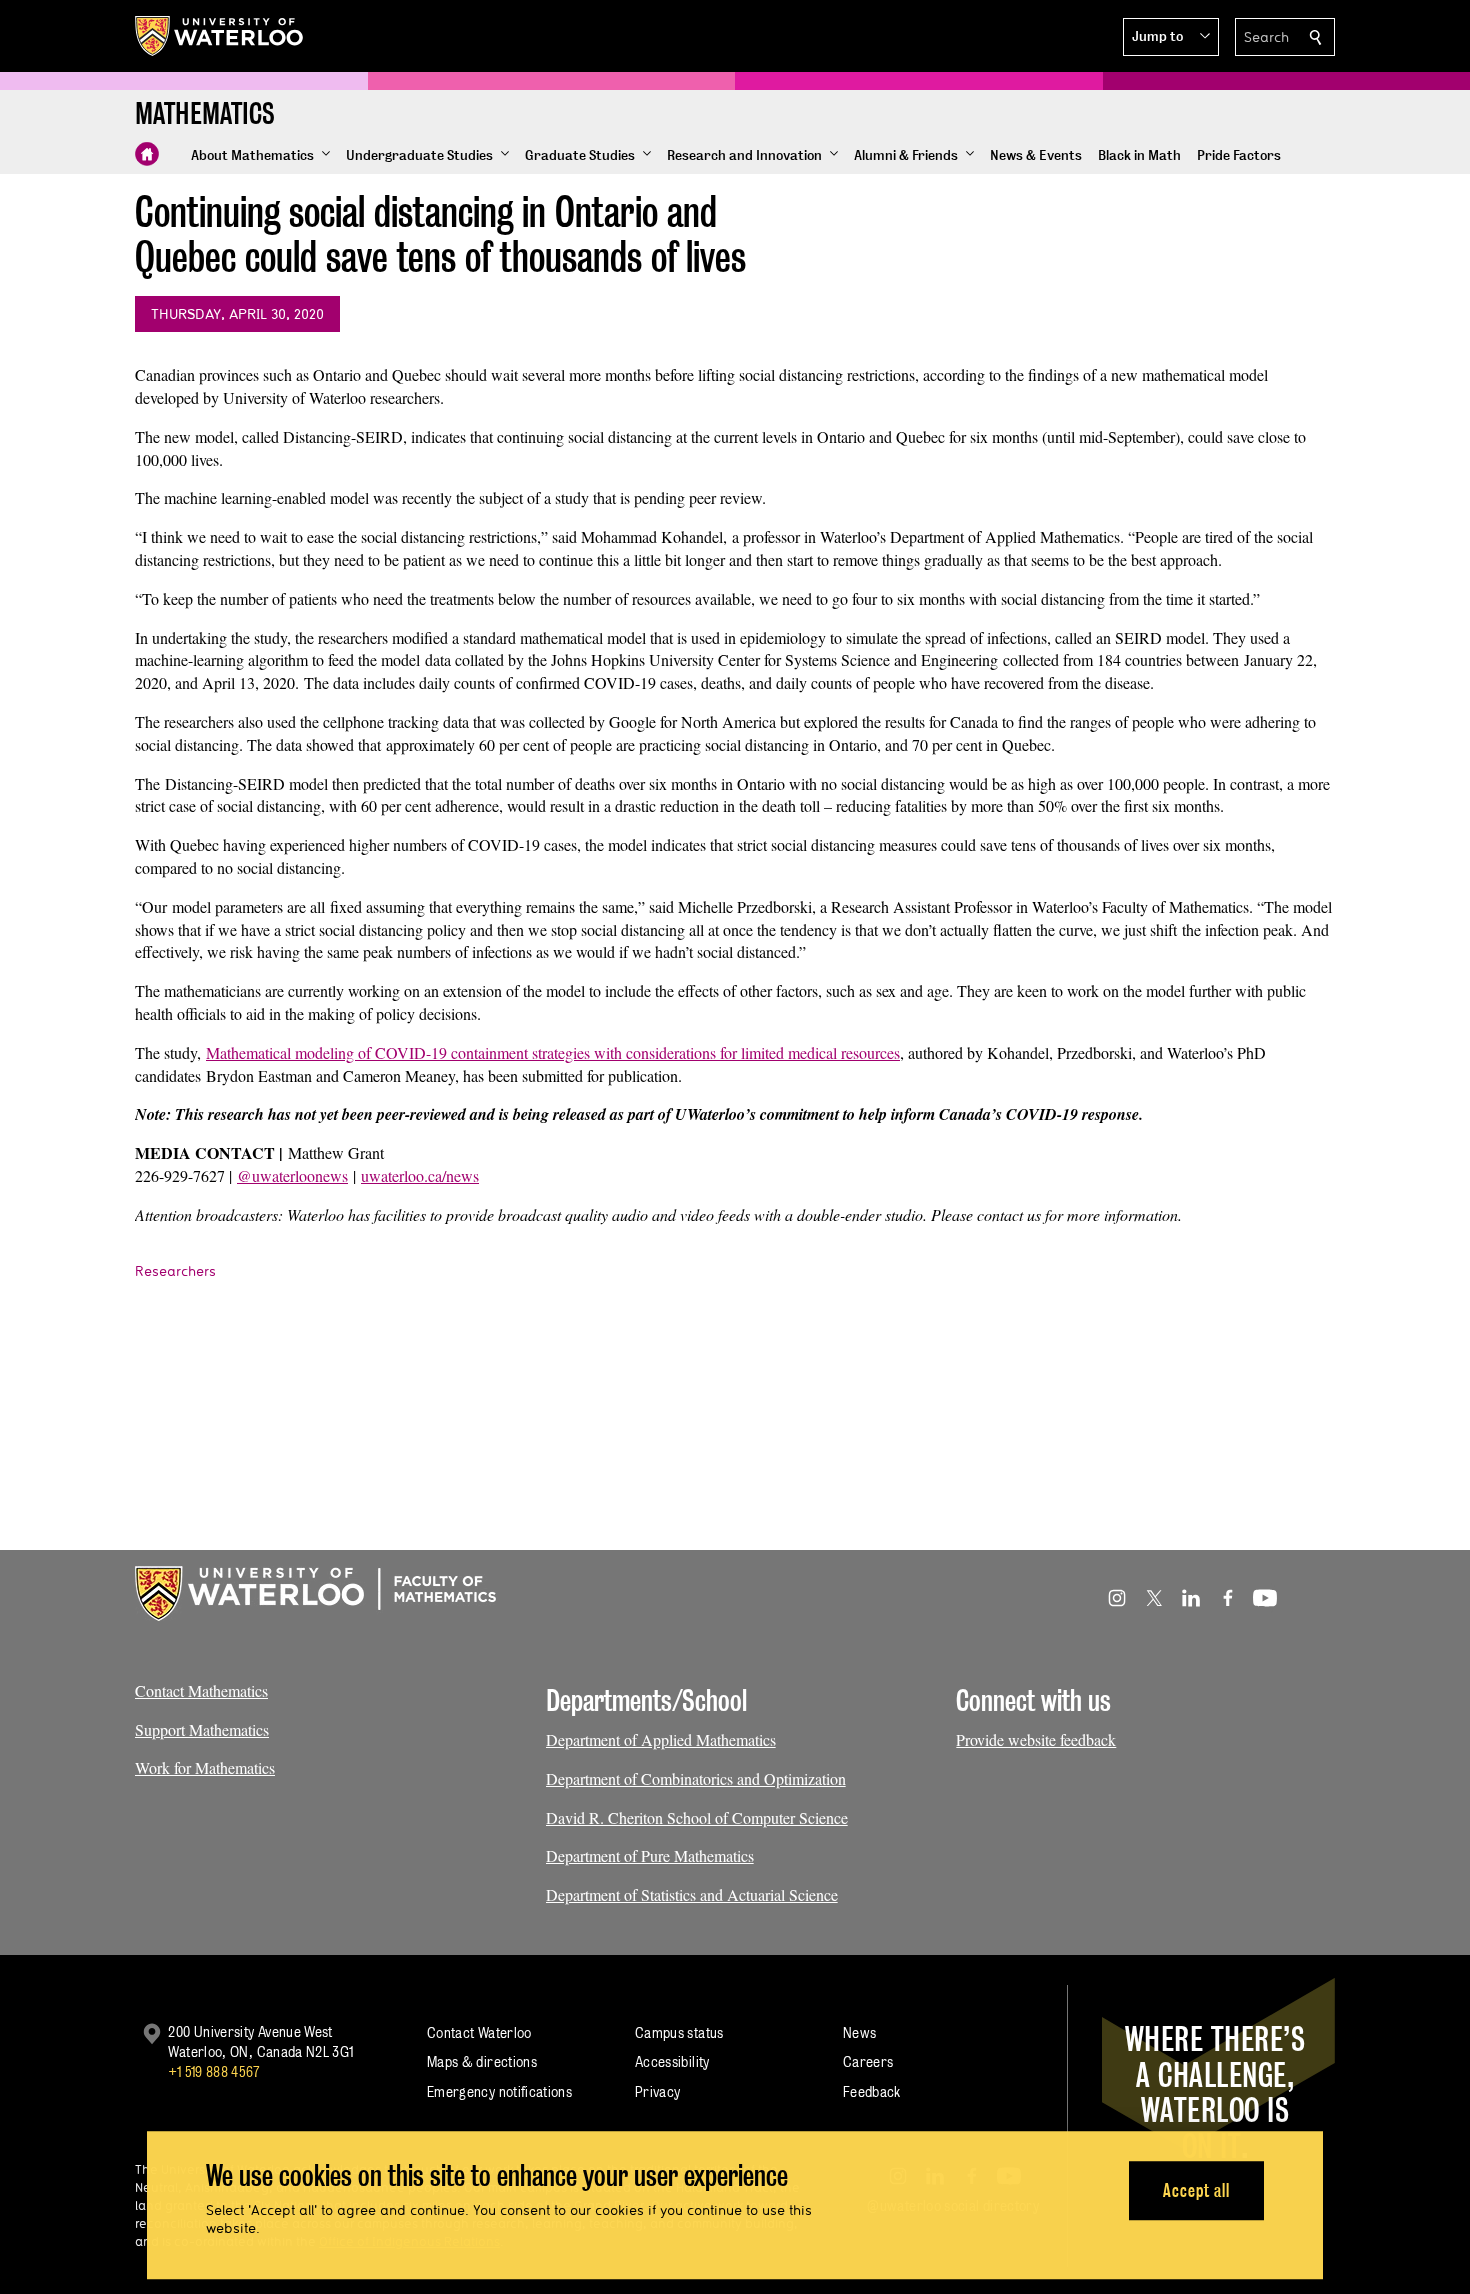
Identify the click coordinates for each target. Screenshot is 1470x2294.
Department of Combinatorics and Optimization (696, 1778)
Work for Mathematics (205, 1767)
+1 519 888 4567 (214, 2071)
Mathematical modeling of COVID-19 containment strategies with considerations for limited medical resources (553, 1052)
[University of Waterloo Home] (220, 36)
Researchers (175, 1271)
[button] (1171, 37)
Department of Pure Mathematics (650, 1855)
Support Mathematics (202, 1729)
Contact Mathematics (201, 1690)
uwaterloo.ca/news (420, 1175)
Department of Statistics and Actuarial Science (692, 1894)
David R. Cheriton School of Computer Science (697, 1817)
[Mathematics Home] (147, 154)
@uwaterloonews (292, 1175)
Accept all (1196, 2190)
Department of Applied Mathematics (661, 1739)
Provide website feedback (1036, 1739)
